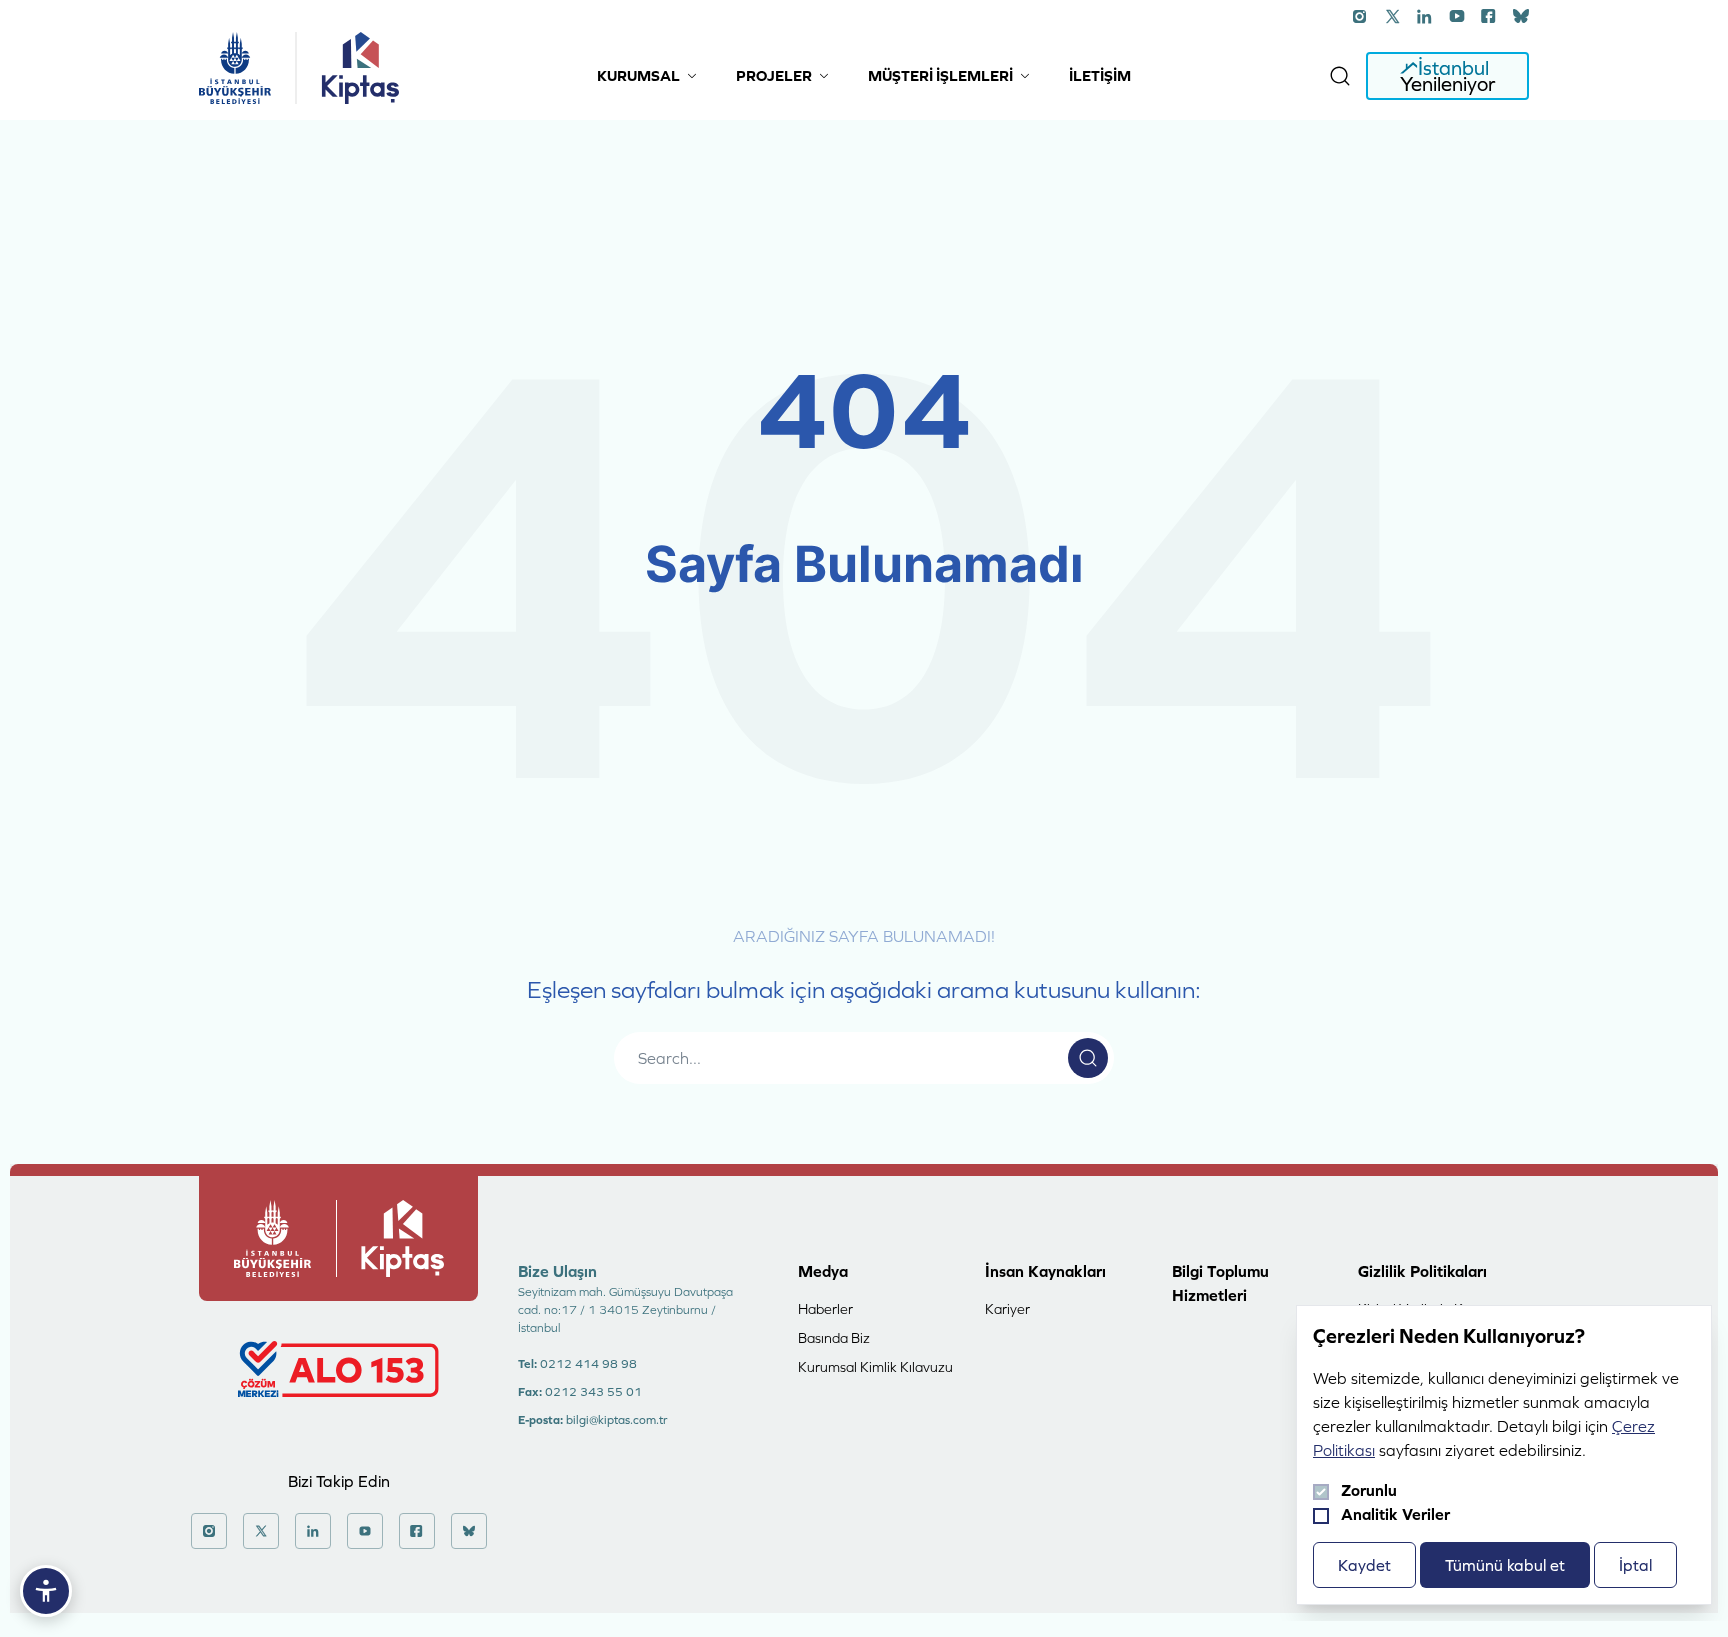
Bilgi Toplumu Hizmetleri (1220, 1283)
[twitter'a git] (1393, 16)
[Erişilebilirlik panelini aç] (46, 1591)
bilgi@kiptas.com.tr (616, 1420)
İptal (1635, 1565)
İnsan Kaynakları (1045, 1271)
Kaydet (1364, 1565)
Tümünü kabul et (1505, 1565)
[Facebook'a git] (1489, 16)
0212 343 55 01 (593, 1392)
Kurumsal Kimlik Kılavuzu (875, 1367)
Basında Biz (834, 1338)
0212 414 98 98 (588, 1364)
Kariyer (1007, 1309)
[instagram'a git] (1361, 16)
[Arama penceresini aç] (1340, 76)
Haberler (825, 1309)
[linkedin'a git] (1425, 16)
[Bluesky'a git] (1521, 16)
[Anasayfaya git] (235, 68)
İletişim (1100, 75)
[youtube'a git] (1457, 16)
